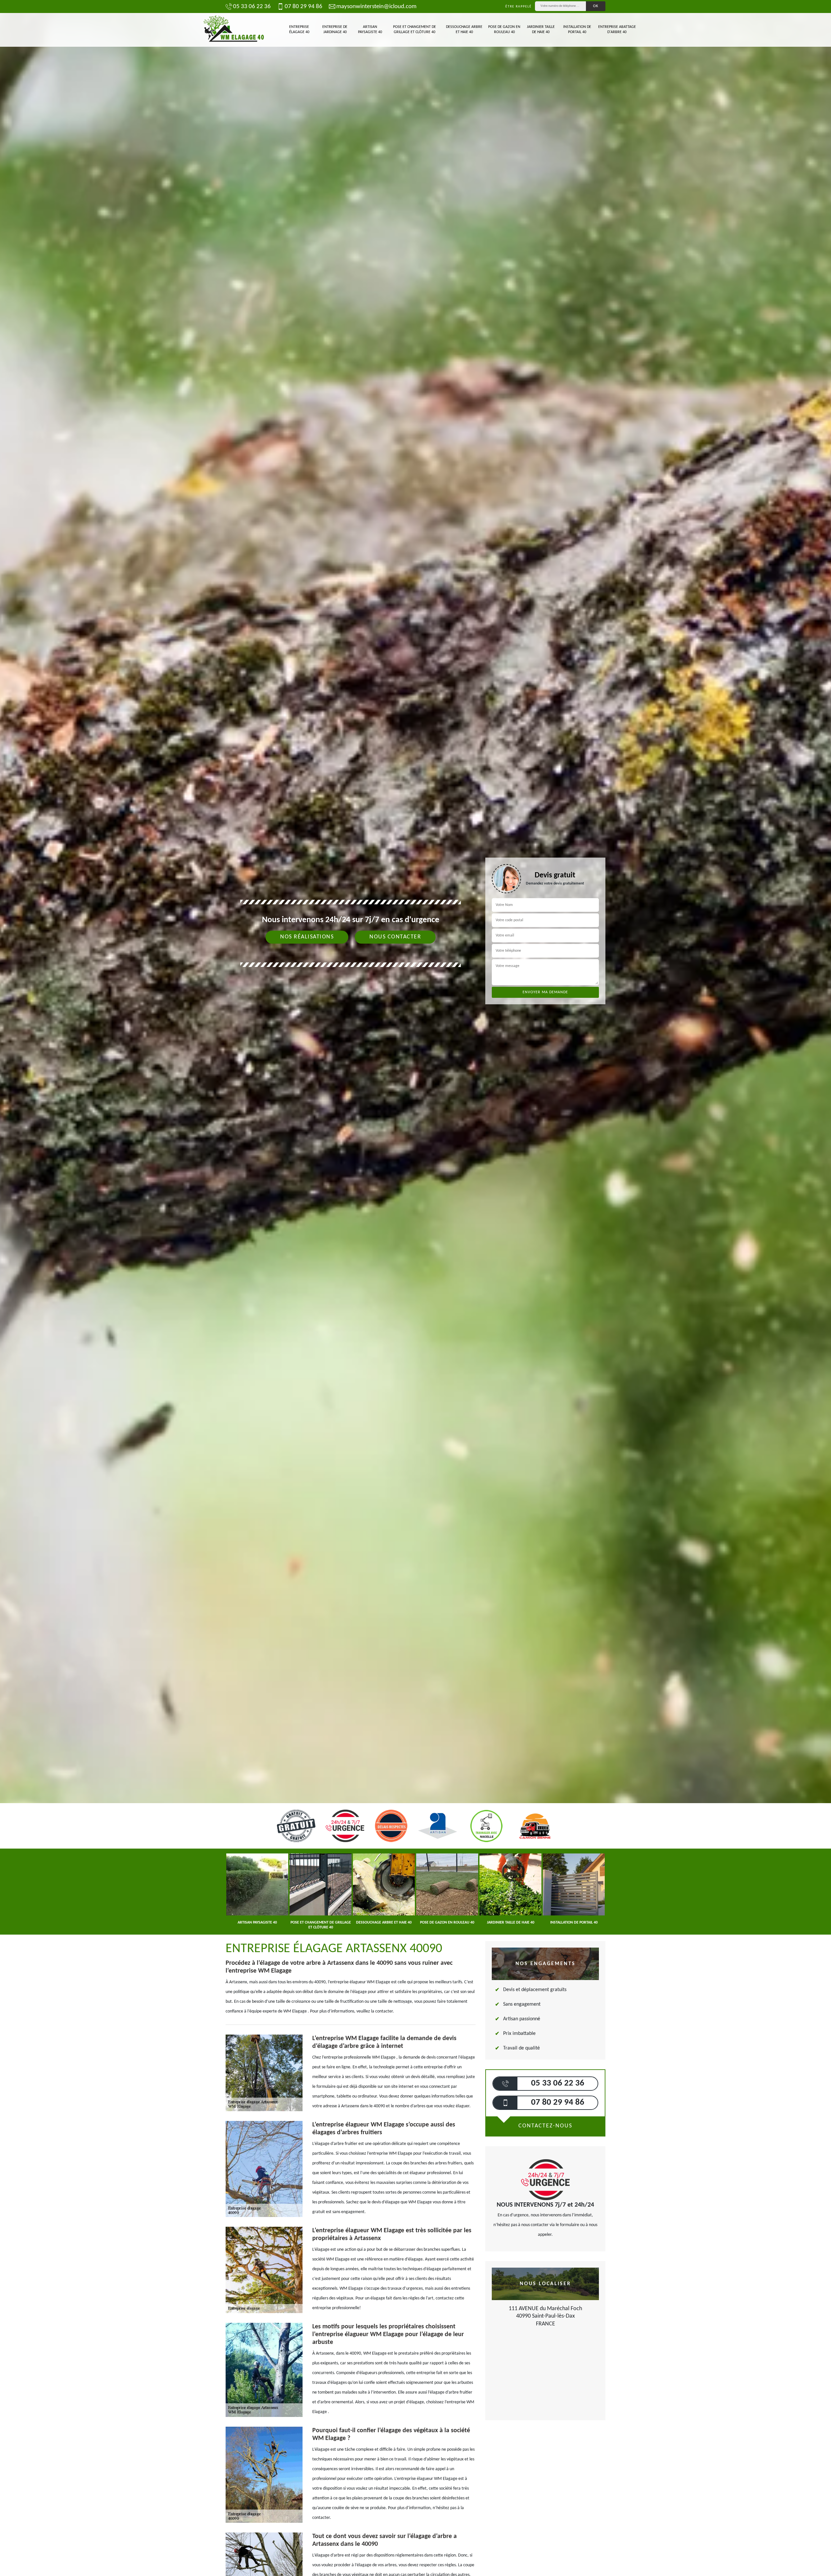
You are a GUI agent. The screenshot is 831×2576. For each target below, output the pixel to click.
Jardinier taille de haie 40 (541, 30)
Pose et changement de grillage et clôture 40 (415, 30)
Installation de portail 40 (577, 30)
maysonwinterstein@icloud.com (376, 7)
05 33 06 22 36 (252, 7)
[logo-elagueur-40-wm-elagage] (234, 30)
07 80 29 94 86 (304, 7)
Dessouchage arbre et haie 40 (464, 30)
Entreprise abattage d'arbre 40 (617, 30)
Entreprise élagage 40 (299, 30)
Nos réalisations (307, 937)
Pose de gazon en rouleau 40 (504, 30)
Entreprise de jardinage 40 (335, 30)
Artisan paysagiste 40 (370, 30)
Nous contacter (395, 937)
